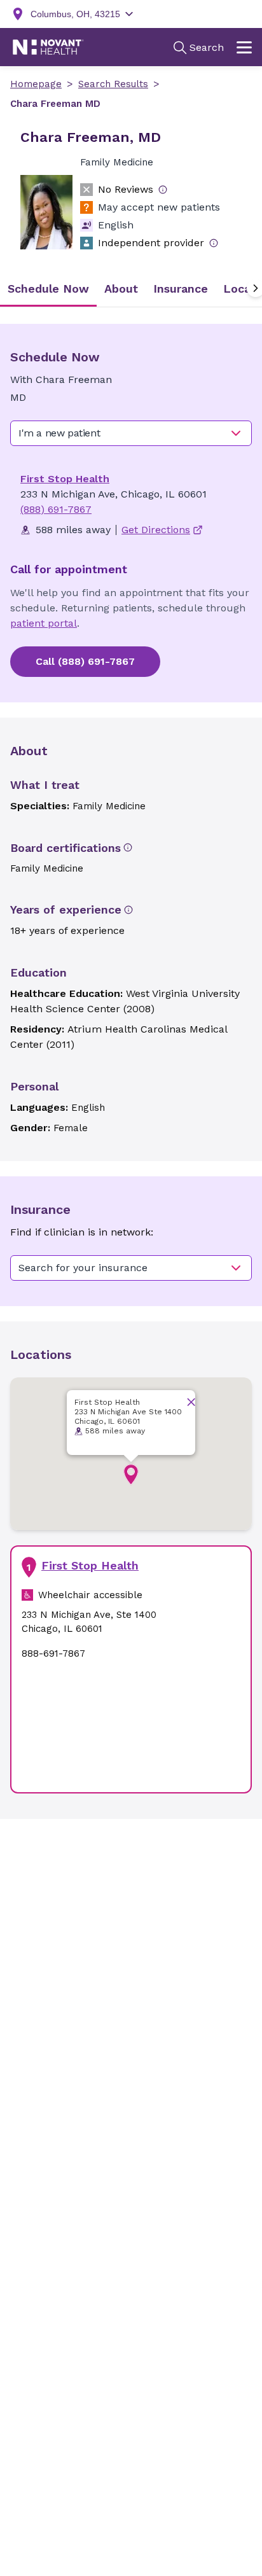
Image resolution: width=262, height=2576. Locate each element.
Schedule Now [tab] (48, 289)
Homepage (36, 84)
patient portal (44, 623)
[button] (131, 1475)
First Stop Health (65, 479)
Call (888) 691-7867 (85, 661)
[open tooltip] (163, 190)
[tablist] (131, 289)
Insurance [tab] (181, 289)
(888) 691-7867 (56, 509)
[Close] (191, 1402)
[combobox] (131, 433)
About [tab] (121, 289)
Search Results (113, 84)
